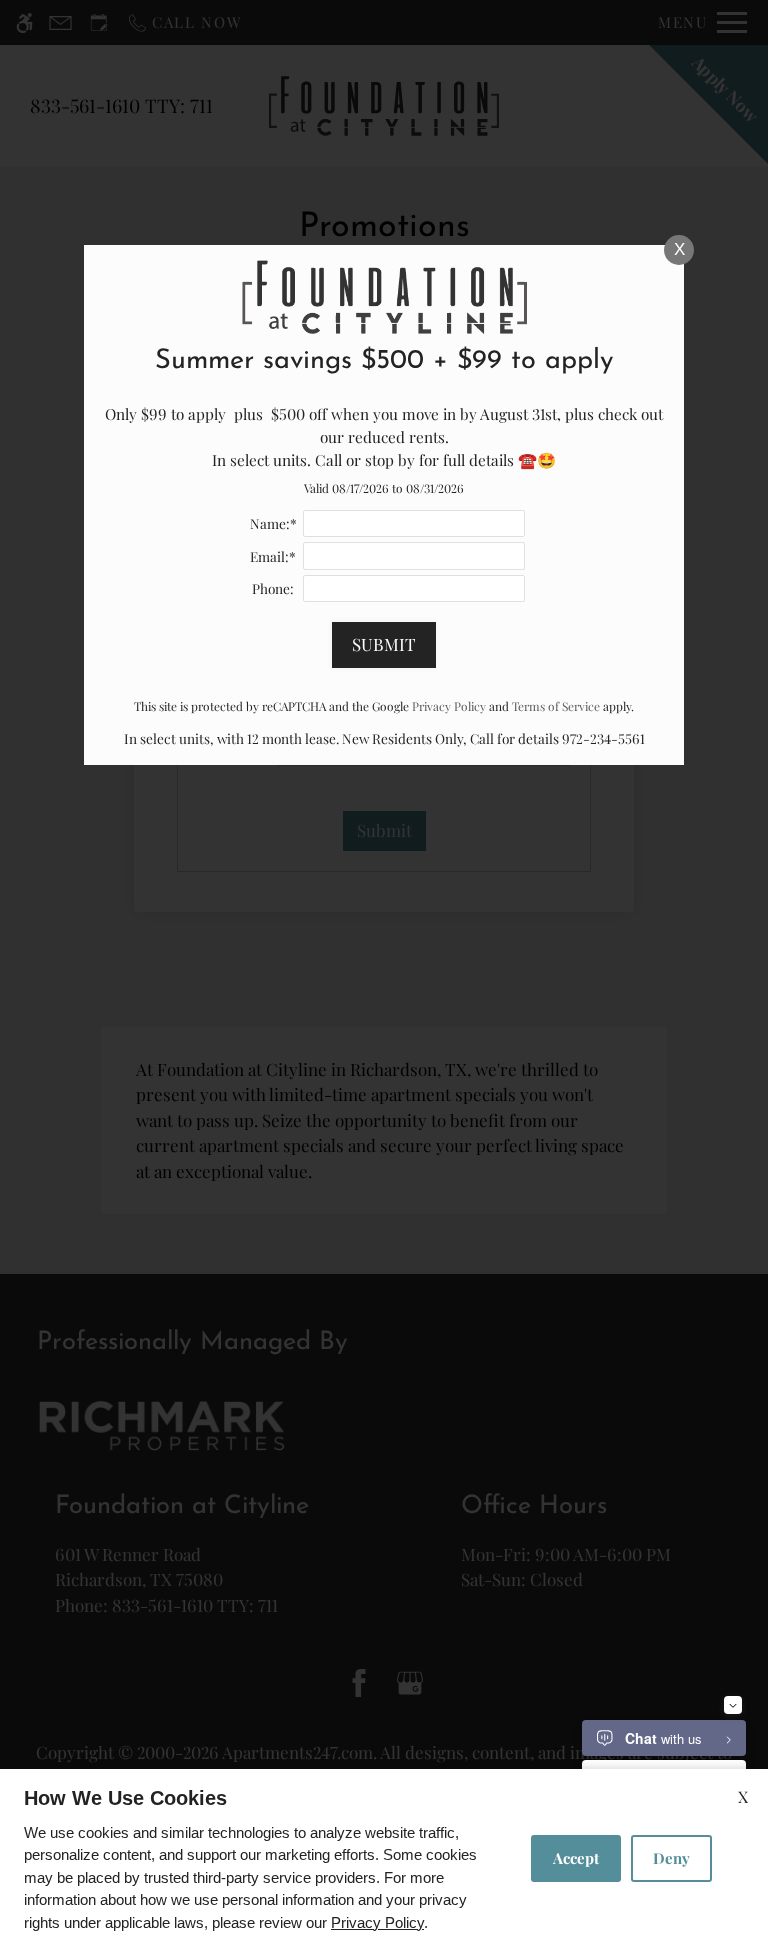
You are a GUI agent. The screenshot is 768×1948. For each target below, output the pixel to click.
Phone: (273, 588)
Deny (671, 1858)
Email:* (273, 556)
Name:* (273, 523)
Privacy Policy (377, 1922)
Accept (576, 1858)
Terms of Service (556, 706)
